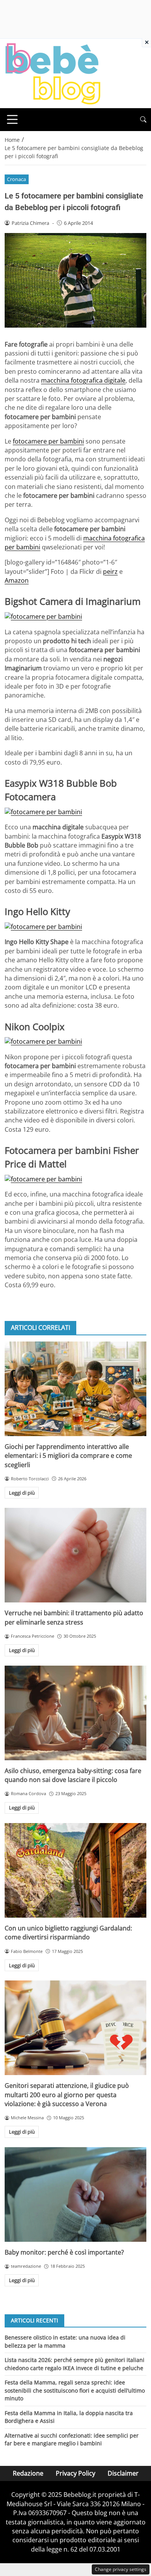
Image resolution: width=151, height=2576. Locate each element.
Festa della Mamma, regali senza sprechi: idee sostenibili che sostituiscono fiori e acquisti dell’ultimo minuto (75, 2390)
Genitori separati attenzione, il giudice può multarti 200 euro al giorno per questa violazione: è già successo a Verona (67, 2095)
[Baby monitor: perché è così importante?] (75, 2194)
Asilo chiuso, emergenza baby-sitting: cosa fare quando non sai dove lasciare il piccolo (73, 1775)
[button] (143, 120)
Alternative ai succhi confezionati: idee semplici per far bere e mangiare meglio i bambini (72, 2439)
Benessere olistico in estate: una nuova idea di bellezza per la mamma (65, 2341)
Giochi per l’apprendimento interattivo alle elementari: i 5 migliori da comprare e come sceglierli (68, 1456)
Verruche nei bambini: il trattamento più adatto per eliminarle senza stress (74, 1617)
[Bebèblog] (53, 73)
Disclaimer (123, 2473)
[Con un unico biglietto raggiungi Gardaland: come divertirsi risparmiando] (75, 1870)
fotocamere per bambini (48, 441)
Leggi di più (22, 1493)
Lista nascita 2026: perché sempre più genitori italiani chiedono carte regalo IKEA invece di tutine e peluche (75, 2364)
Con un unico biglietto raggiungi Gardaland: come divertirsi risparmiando (68, 1933)
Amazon (17, 580)
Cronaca (16, 179)
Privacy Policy (75, 2473)
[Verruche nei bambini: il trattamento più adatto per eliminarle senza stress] (75, 1555)
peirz (110, 571)
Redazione (28, 2473)
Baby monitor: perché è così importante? (64, 2252)
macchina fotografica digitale (83, 380)
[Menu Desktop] (12, 119)
